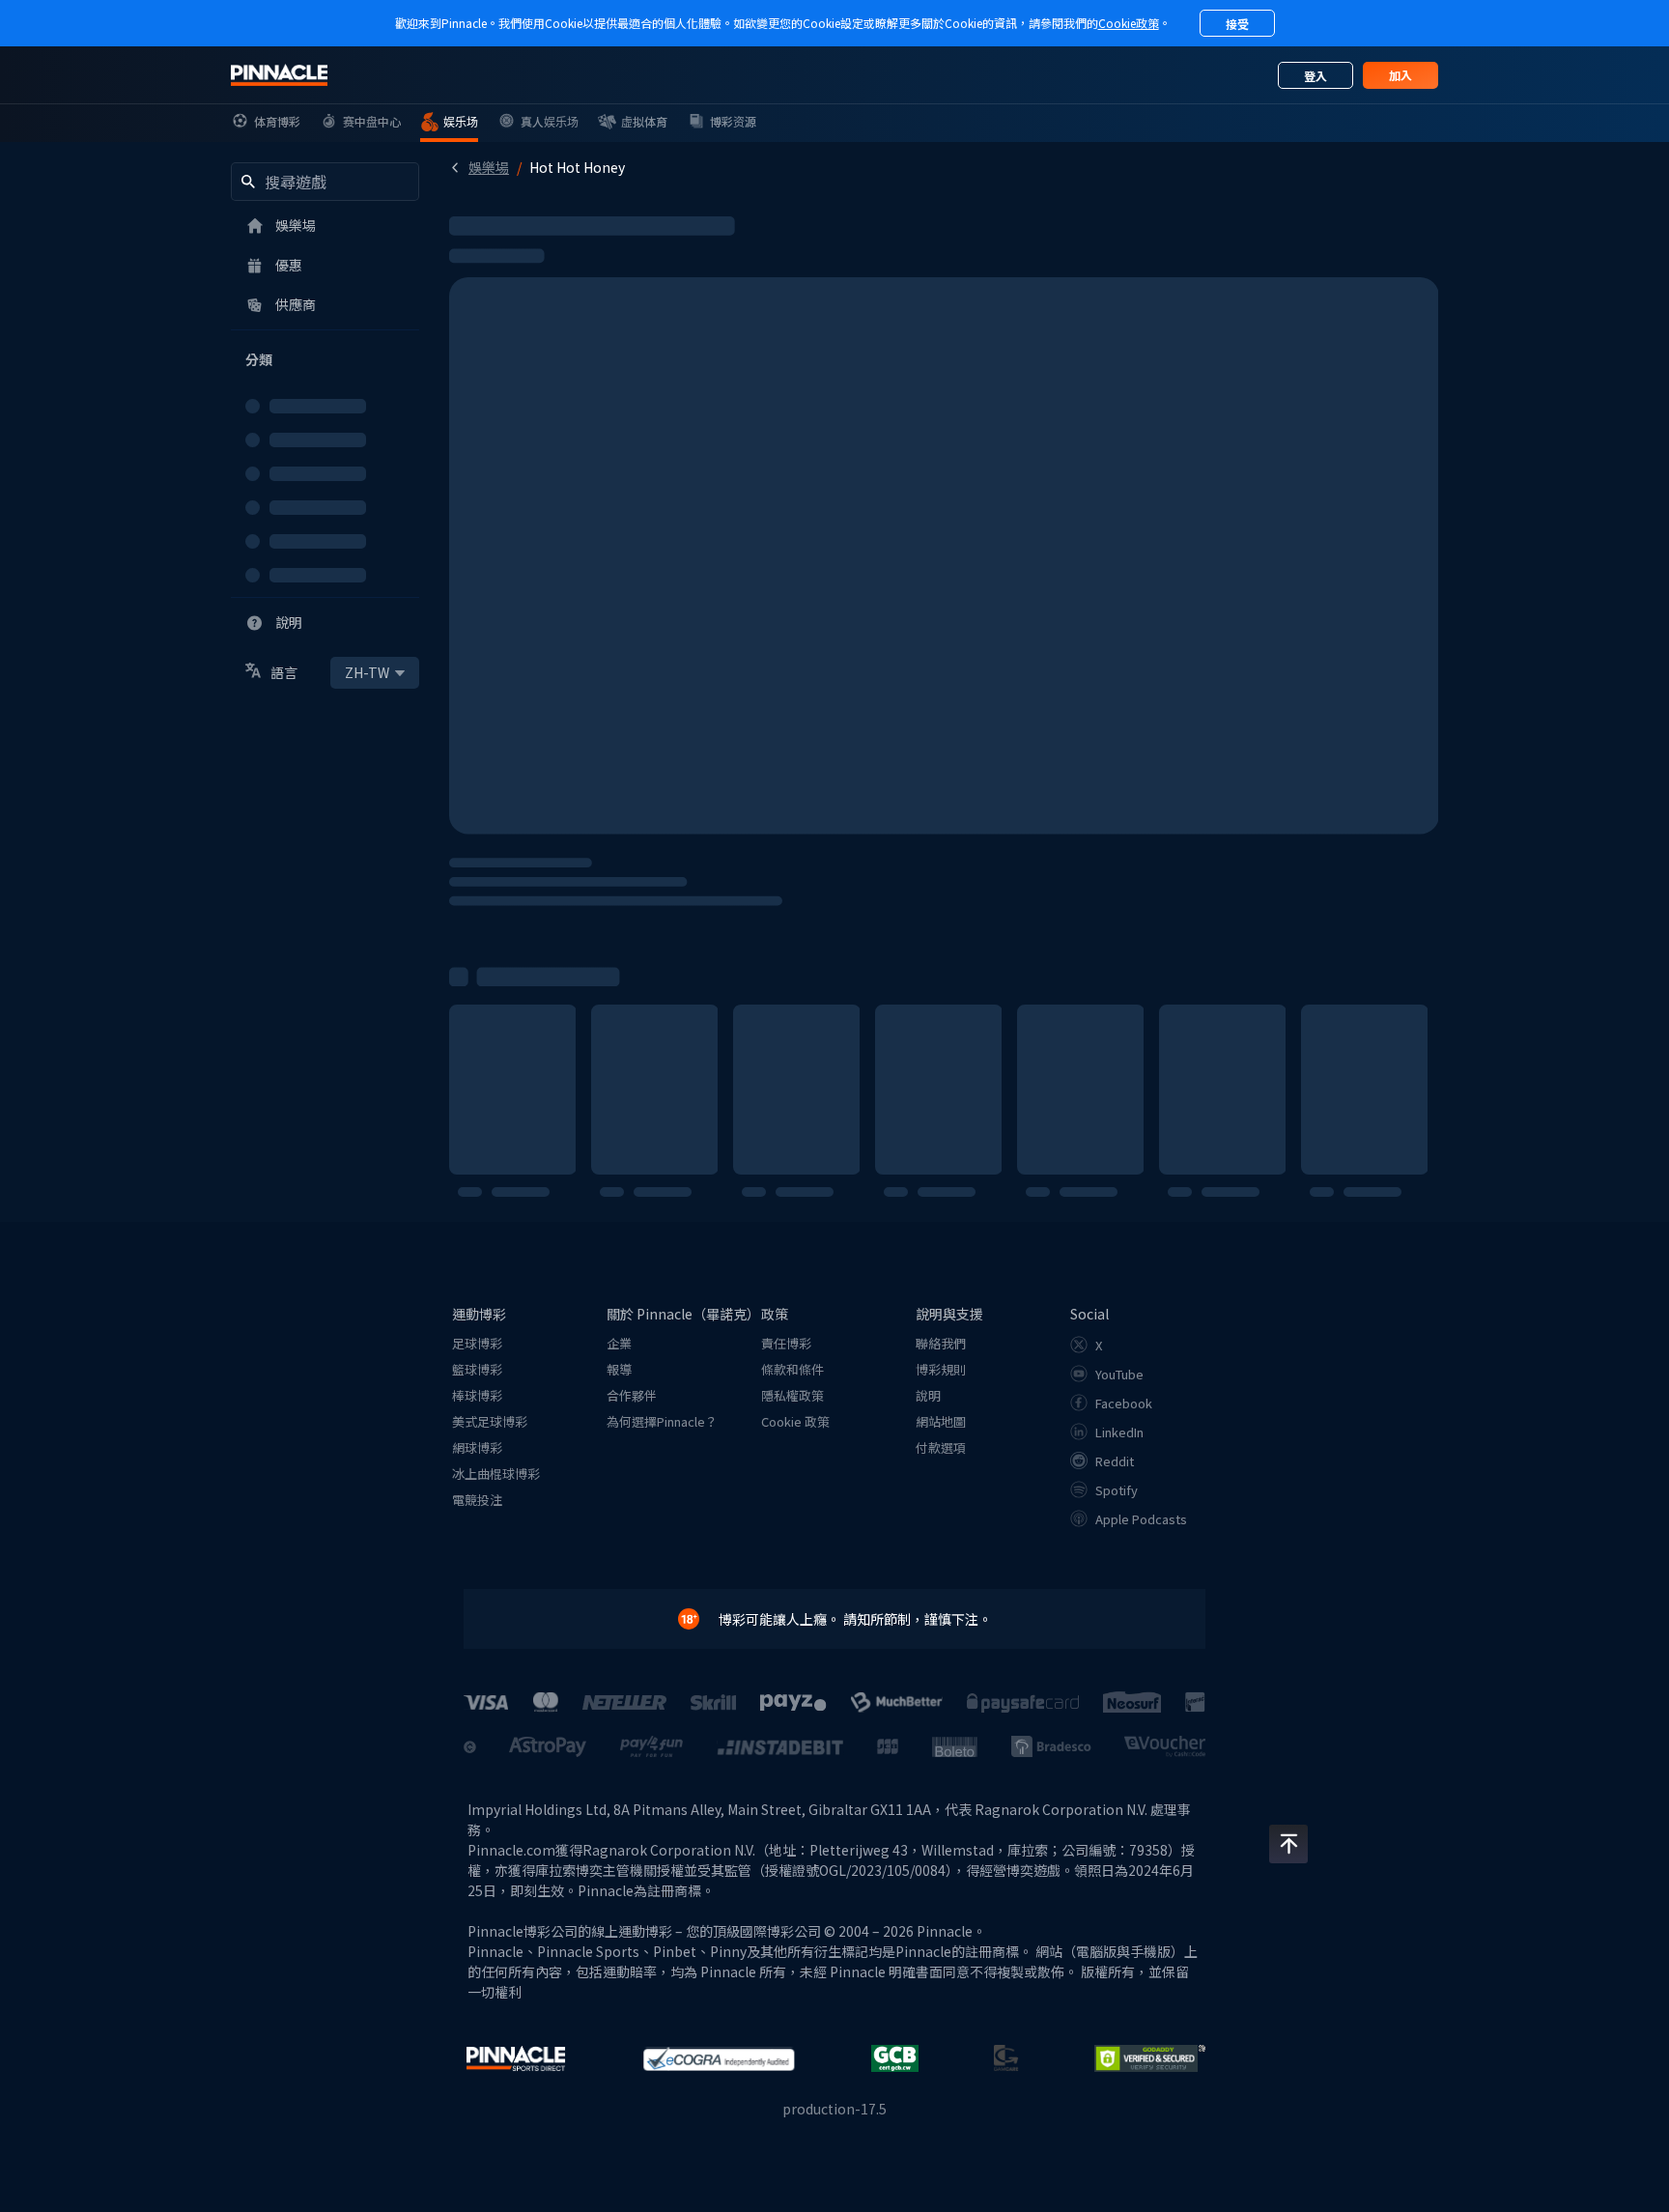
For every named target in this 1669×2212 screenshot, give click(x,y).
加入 (1400, 75)
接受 (1237, 24)
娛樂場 (489, 167)
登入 (1315, 76)
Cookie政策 (1129, 23)
